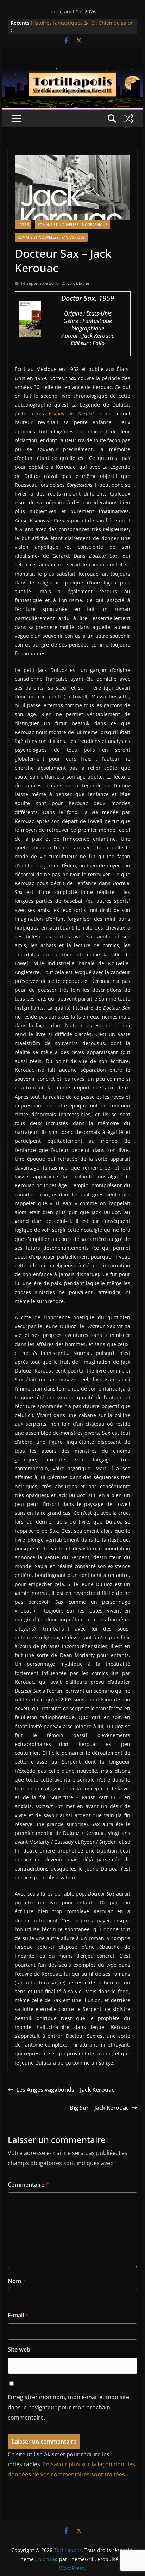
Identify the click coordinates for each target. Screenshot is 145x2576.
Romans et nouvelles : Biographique (72, 224)
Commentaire (28, 2185)
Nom (17, 2281)
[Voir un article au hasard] (129, 119)
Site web (19, 2349)
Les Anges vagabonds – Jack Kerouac (65, 2090)
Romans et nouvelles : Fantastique (51, 237)
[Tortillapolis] (72, 73)
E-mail (18, 2315)
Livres (23, 224)
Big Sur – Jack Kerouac (99, 2108)
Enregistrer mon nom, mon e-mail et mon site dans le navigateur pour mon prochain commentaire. (68, 2407)
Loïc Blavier (78, 283)
